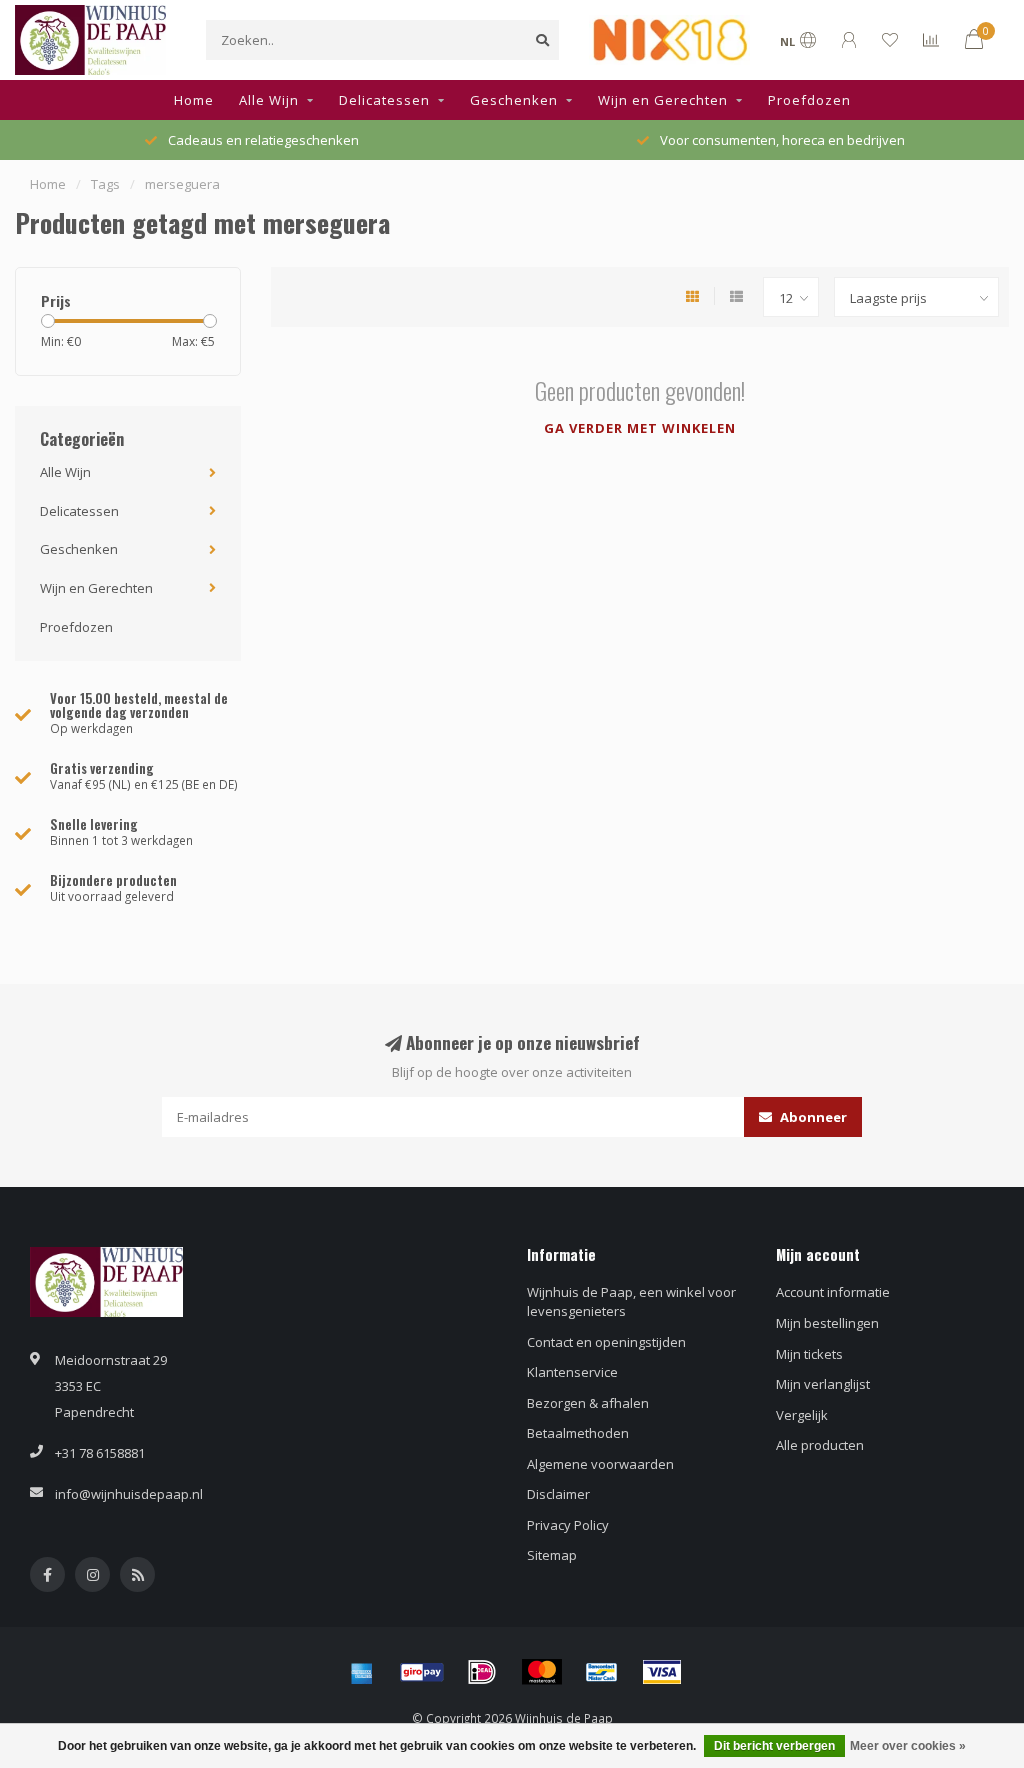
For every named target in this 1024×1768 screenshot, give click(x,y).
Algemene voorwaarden (600, 1464)
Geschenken (514, 100)
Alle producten (820, 1445)
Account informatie (833, 1292)
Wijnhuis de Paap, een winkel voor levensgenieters (631, 1301)
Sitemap (552, 1555)
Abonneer (812, 1117)
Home (194, 100)
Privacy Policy (568, 1525)
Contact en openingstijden (606, 1342)
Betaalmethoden (578, 1433)
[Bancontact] (602, 1672)
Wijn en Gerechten (663, 100)
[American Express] (362, 1672)
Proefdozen (809, 100)
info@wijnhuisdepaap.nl (129, 1494)
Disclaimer (558, 1494)
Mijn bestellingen (827, 1323)
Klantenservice (572, 1372)
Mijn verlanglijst (823, 1384)
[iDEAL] (482, 1672)
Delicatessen (384, 100)
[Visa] (662, 1672)
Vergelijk (802, 1415)
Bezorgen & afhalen (588, 1403)
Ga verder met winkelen (640, 428)
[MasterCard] (542, 1672)
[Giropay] (422, 1672)
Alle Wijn (269, 100)
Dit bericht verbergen (774, 1746)
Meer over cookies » (908, 1746)
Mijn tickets (809, 1354)
